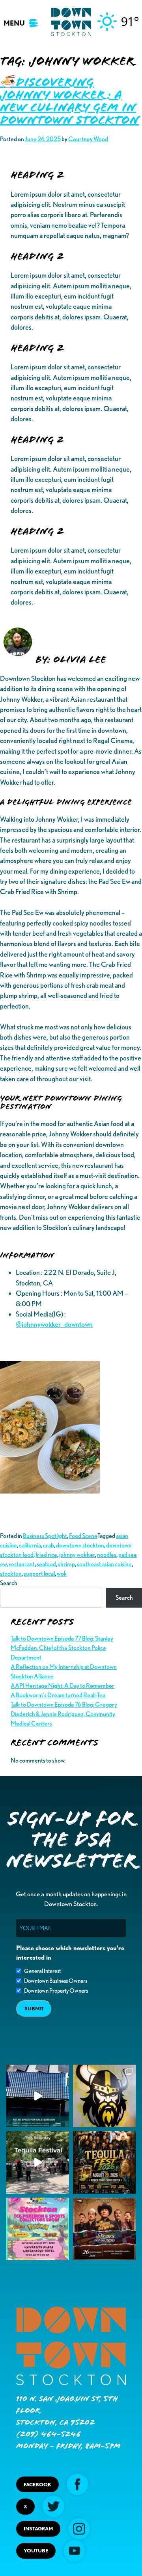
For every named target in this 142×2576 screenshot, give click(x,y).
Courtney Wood (88, 139)
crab (49, 1545)
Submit (34, 2009)
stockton (11, 1574)
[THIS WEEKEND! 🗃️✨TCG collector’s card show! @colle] (38, 2229)
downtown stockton (80, 1545)
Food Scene (83, 1536)
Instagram (38, 2529)
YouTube (36, 2551)
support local (39, 1574)
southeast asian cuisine (104, 1564)
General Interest (42, 1971)
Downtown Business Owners (56, 1981)
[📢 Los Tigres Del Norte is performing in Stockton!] (104, 2229)
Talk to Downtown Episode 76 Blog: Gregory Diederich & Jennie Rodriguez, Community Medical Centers (64, 1714)
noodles (107, 1555)
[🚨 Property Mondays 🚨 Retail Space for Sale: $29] (38, 2096)
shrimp (66, 1564)
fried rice (46, 1555)
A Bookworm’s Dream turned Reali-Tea (58, 1695)
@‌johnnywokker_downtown (54, 1324)
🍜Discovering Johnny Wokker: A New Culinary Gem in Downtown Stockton (70, 101)
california (30, 1545)
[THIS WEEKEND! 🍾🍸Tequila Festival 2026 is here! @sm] (104, 2162)
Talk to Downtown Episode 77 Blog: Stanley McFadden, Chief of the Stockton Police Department (62, 1648)
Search (9, 1583)
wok (62, 1574)
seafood (46, 1564)
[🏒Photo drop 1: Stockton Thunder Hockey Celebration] (104, 2096)
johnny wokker (77, 1555)
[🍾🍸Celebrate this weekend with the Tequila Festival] (38, 2162)
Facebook (37, 2485)
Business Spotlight (45, 1536)
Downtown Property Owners (56, 1991)
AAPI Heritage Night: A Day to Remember (63, 1686)
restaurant (22, 1564)
